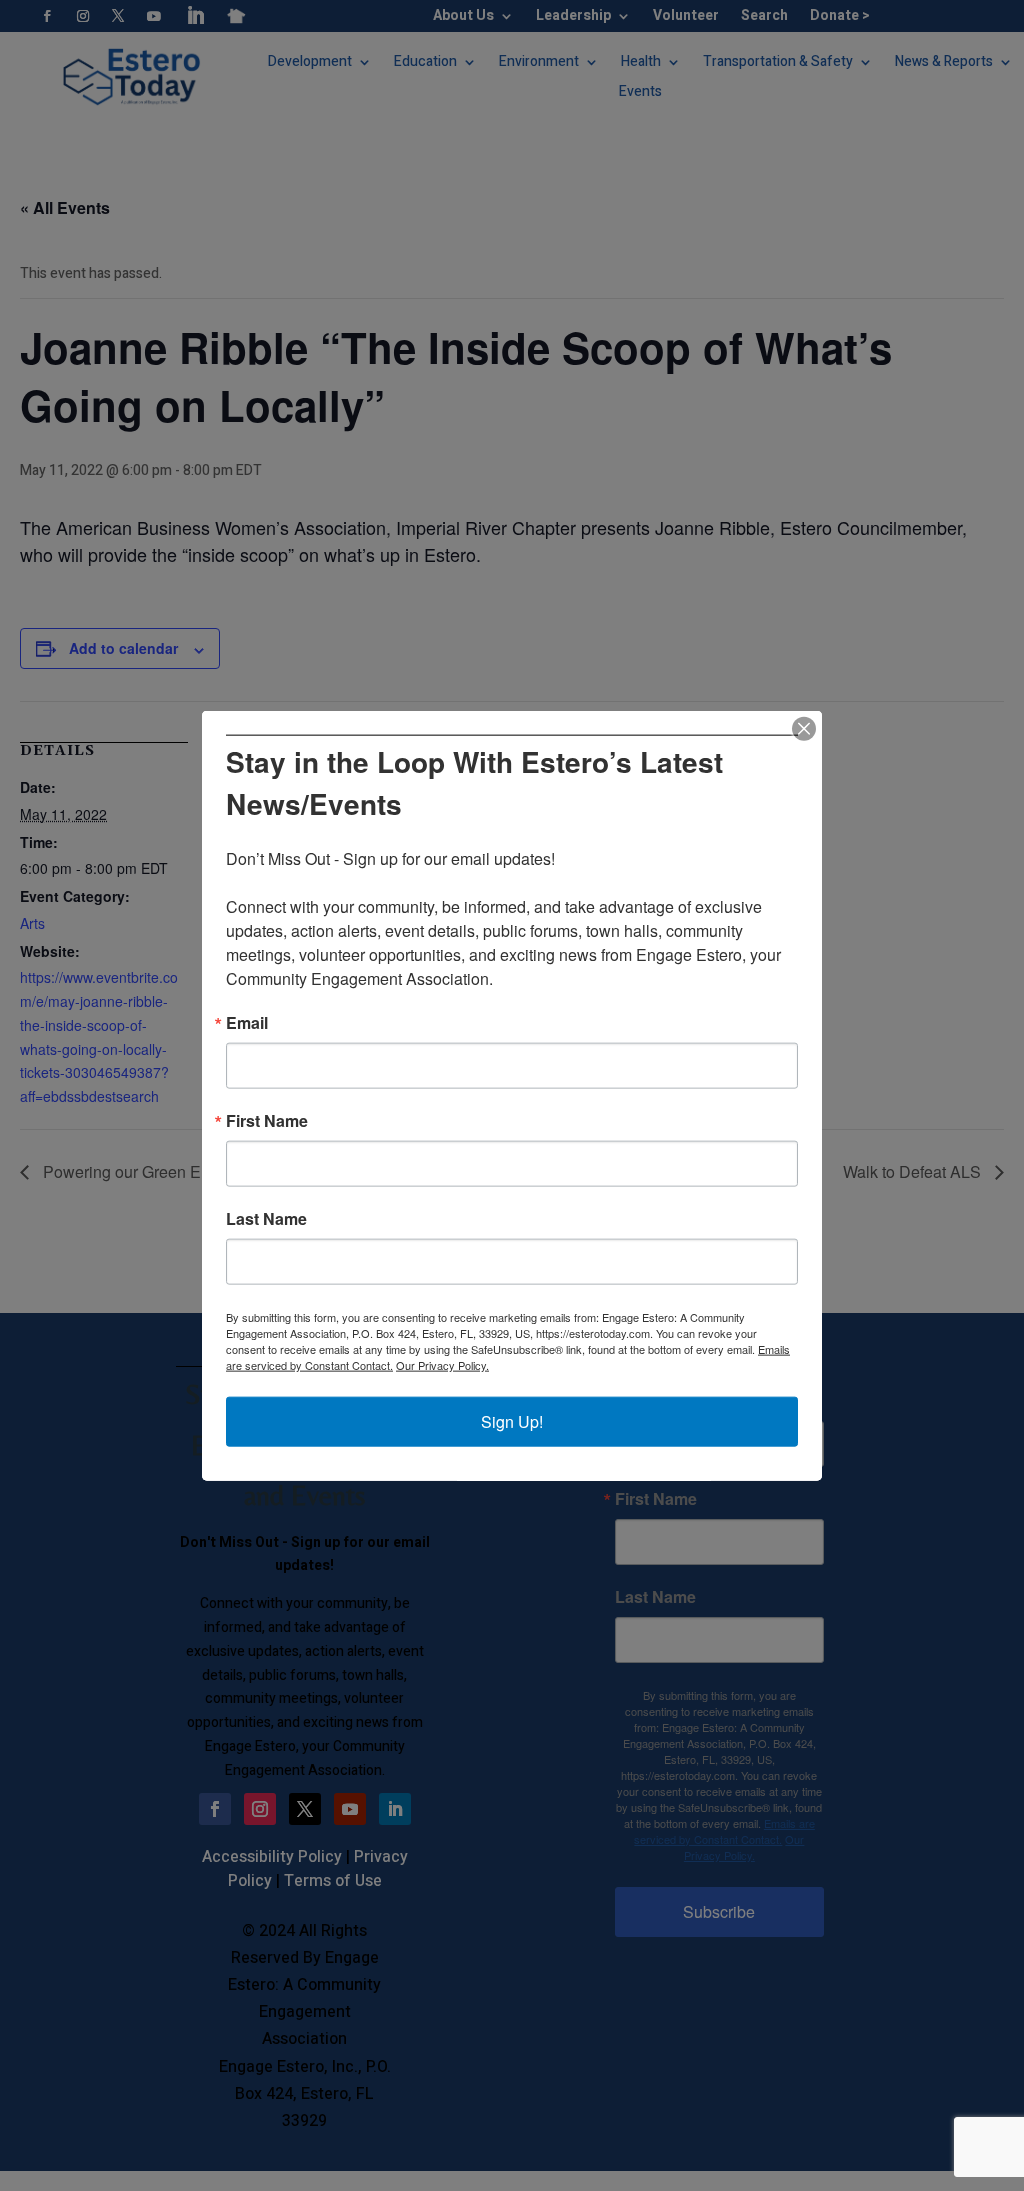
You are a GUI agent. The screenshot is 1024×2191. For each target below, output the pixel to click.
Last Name (266, 1219)
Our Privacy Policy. (442, 1365)
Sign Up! (512, 1421)
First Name (267, 1121)
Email (247, 1023)
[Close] (804, 728)
